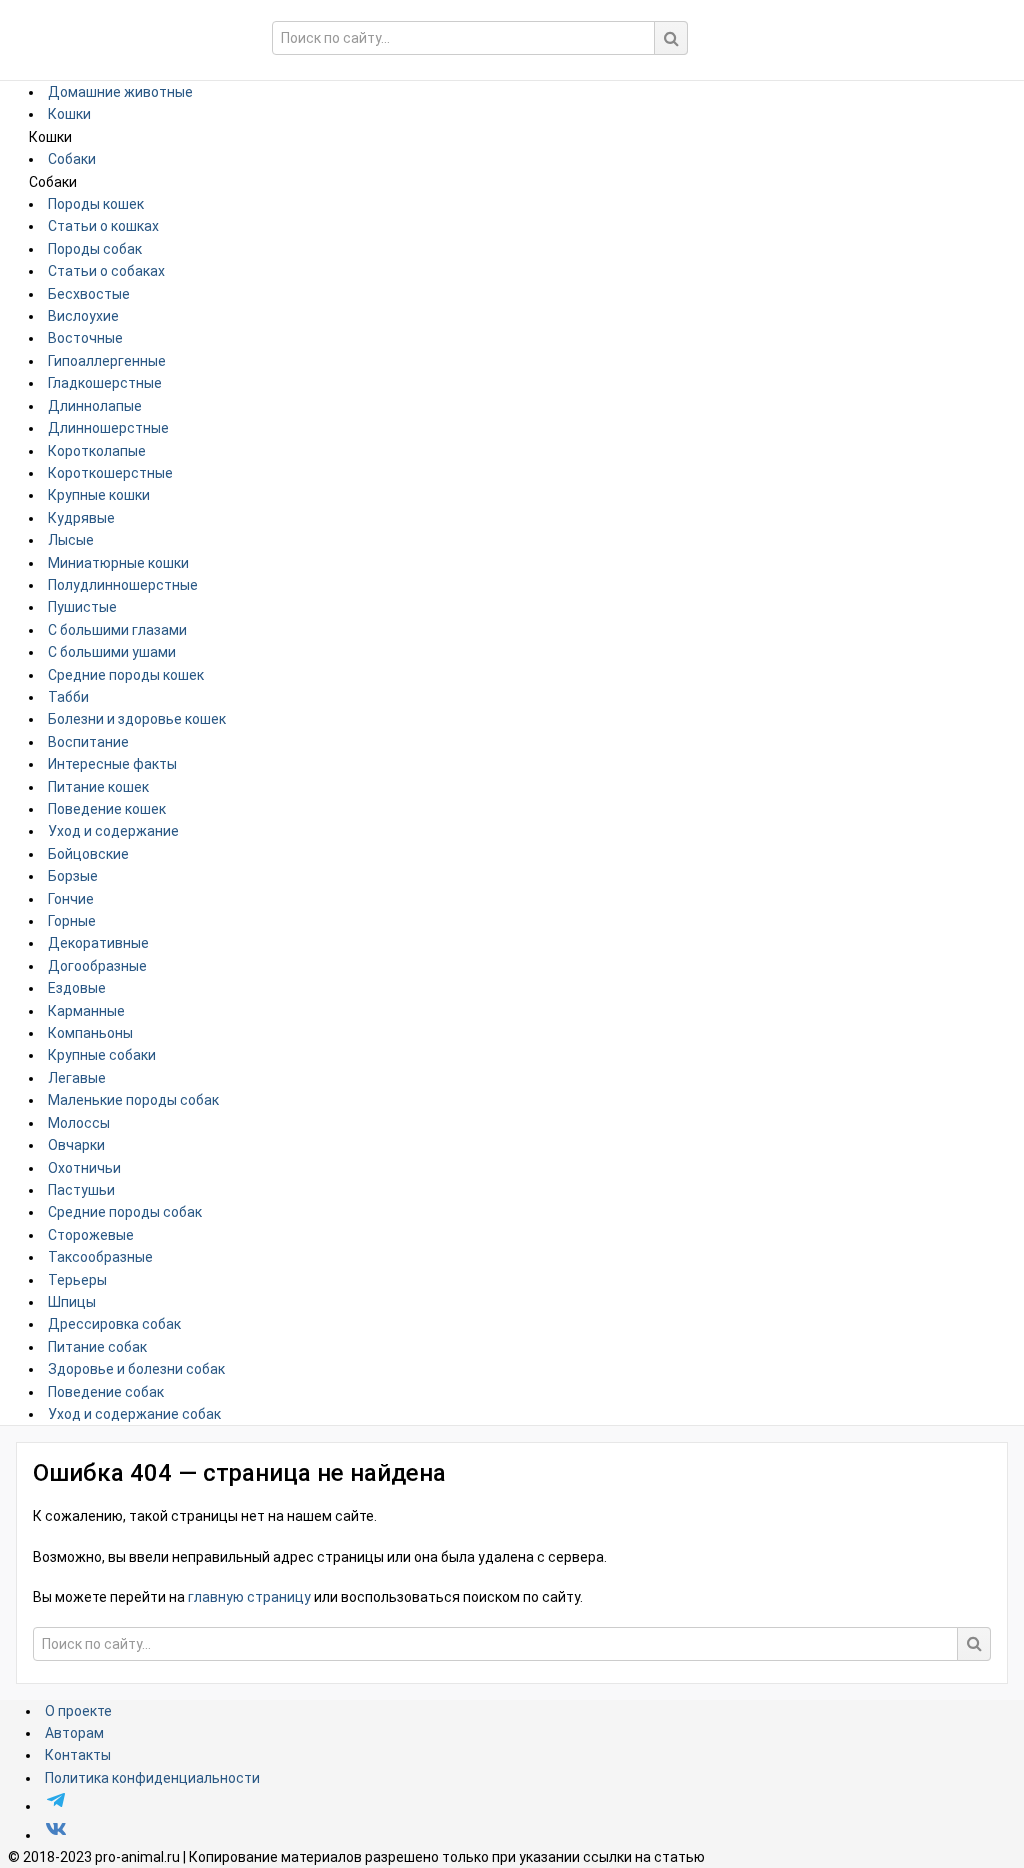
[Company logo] (123, 26)
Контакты (78, 1755)
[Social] (56, 1806)
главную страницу (249, 1597)
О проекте (78, 1711)
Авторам (74, 1733)
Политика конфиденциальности (152, 1778)
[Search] (671, 38)
